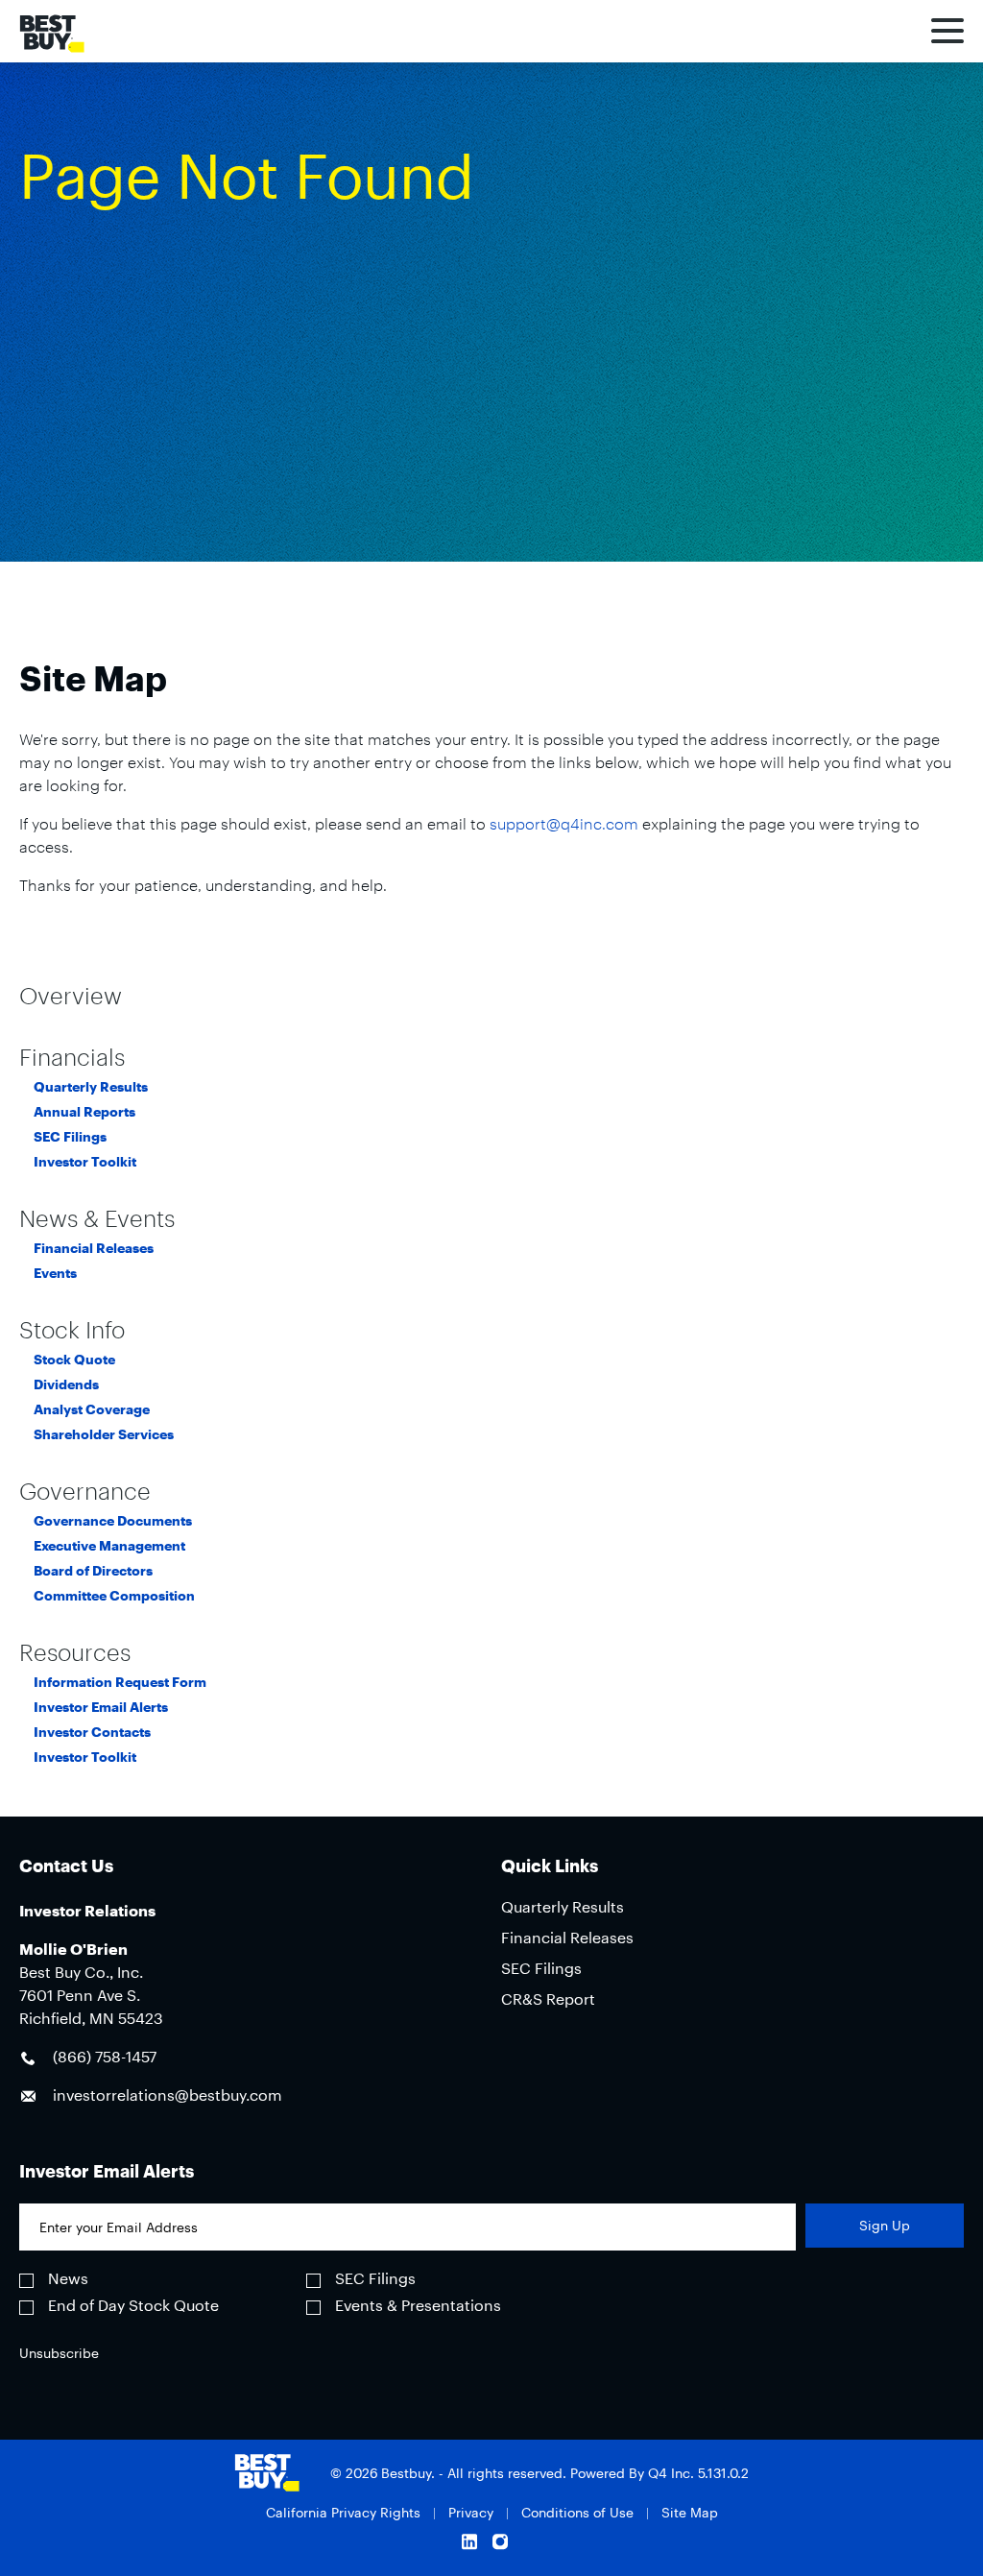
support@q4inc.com (564, 823)
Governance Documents (113, 1521)
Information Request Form (120, 1682)
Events (55, 1273)
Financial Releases (94, 1248)
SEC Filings (70, 1137)
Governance (85, 1491)
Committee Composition (114, 1596)
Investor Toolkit (85, 1162)
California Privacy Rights (343, 2512)
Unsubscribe (59, 2353)
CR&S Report (548, 1998)
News (68, 2278)
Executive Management (109, 1546)
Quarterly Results (91, 1087)
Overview (71, 996)
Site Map (690, 2512)
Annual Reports (84, 1112)
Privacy (471, 2512)
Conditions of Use (577, 2512)
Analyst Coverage (92, 1409)
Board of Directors (93, 1571)
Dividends (66, 1384)
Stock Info (72, 1330)
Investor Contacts (92, 1732)
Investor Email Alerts (101, 1707)
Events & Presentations (418, 2305)
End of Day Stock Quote (133, 2305)
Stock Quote (74, 1360)
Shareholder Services (104, 1434)
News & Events (97, 1218)
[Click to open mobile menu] (947, 34)
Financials (72, 1057)
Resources (75, 1652)
